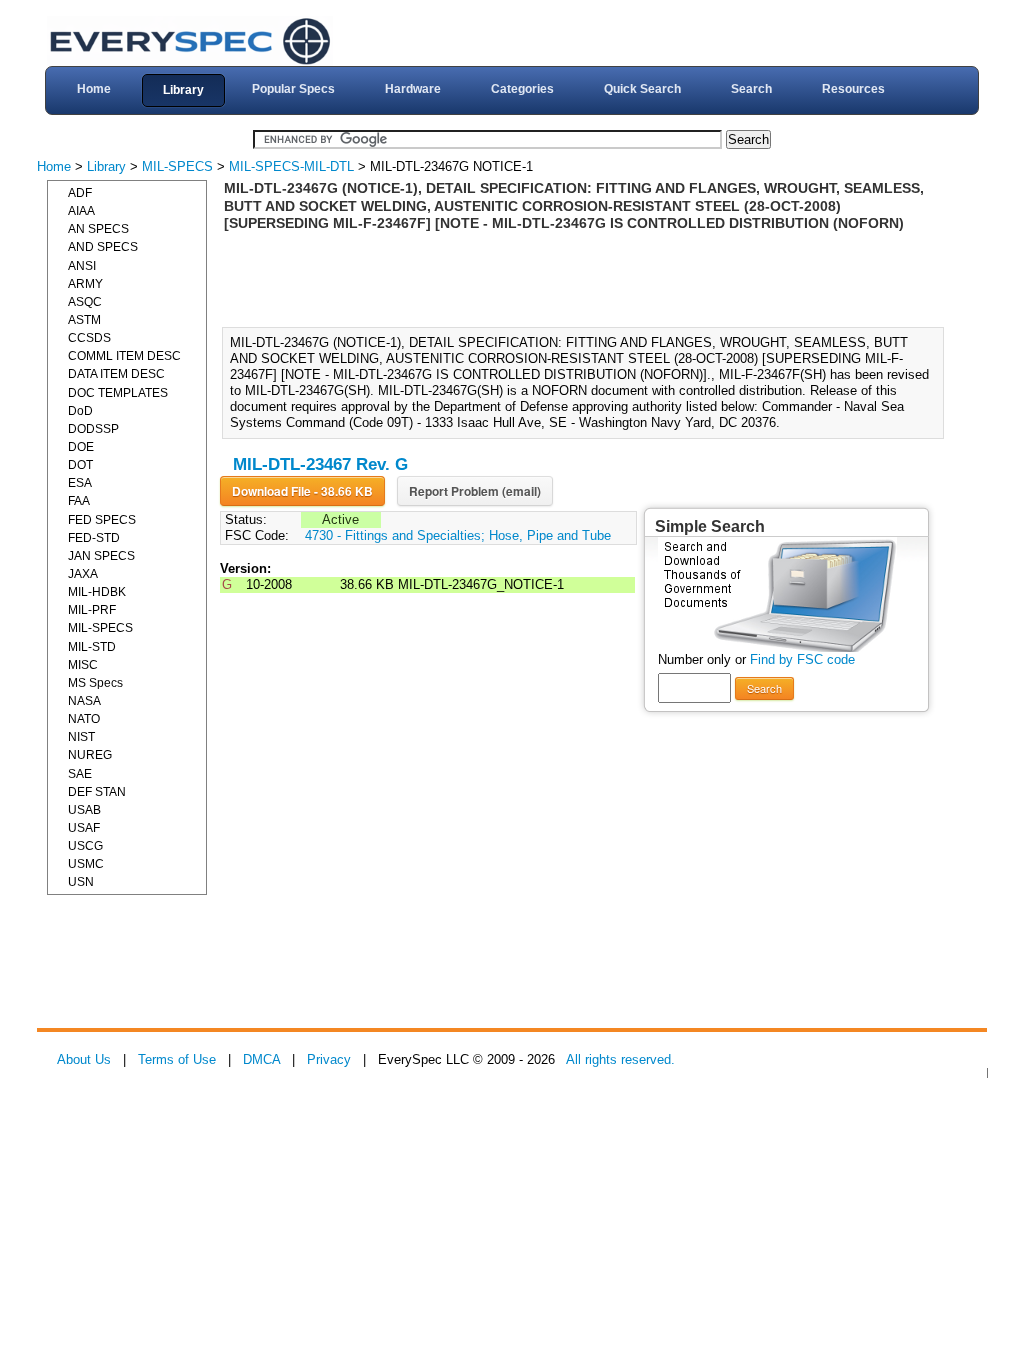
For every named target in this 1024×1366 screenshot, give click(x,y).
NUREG (90, 755)
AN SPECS (98, 229)
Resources (853, 89)
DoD (80, 411)
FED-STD (94, 538)
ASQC (85, 302)
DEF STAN (97, 792)
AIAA (81, 211)
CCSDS (89, 338)
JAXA (83, 574)
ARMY (85, 284)
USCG (85, 846)
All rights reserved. (620, 1059)
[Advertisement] (589, 278)
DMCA (261, 1059)
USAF (84, 828)
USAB (84, 810)
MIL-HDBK (97, 592)
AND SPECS (103, 247)
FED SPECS (102, 520)
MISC (83, 665)
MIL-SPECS (177, 166)
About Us (84, 1059)
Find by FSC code (802, 659)
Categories (522, 89)
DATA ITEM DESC (116, 374)
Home (94, 89)
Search (751, 89)
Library (183, 90)
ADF (80, 193)
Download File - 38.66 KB (302, 491)
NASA (84, 701)
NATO (84, 719)
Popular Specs (293, 89)
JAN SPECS (101, 556)
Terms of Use (177, 1059)
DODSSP (93, 429)
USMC (86, 864)
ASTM (84, 320)
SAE (80, 774)
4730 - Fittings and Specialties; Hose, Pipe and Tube (458, 535)
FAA (79, 501)
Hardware (413, 89)
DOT (80, 465)
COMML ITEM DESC (124, 356)
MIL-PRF (92, 610)
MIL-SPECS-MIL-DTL (291, 166)
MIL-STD (92, 647)
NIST (81, 737)
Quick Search (642, 89)
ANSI (82, 266)
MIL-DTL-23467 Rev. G (320, 464)
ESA (80, 483)
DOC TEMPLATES (118, 393)
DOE (81, 447)
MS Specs (95, 683)
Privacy (329, 1059)
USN (81, 882)
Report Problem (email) (475, 491)
